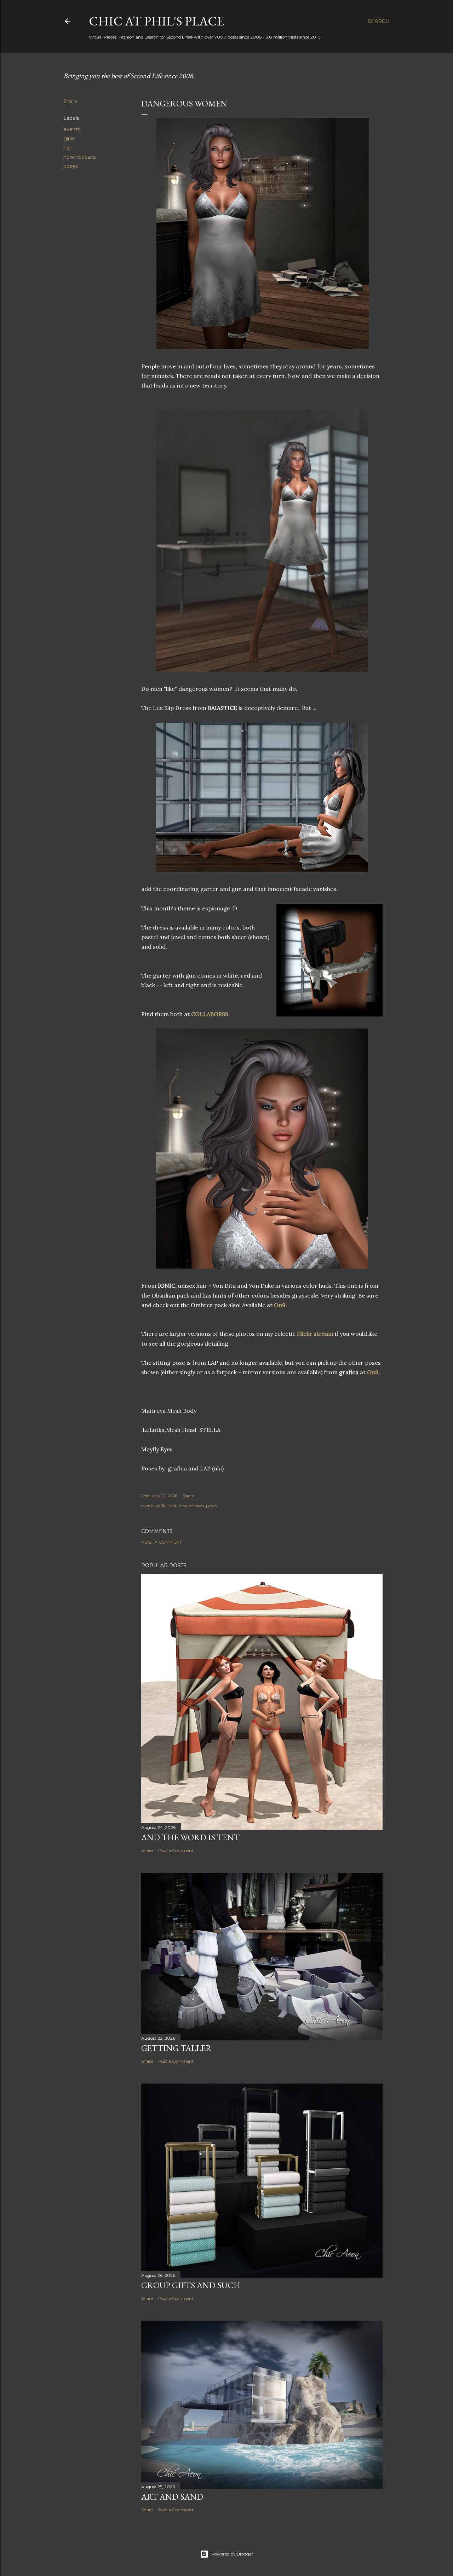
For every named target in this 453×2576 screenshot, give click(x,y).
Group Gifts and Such (191, 2285)
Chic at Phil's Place (156, 21)
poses (71, 166)
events (72, 129)
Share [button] (70, 101)
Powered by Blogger (232, 2554)
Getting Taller (176, 2048)
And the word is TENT (190, 1837)
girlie (69, 139)
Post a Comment (162, 1542)
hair (68, 148)
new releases (79, 157)
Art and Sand (172, 2497)
